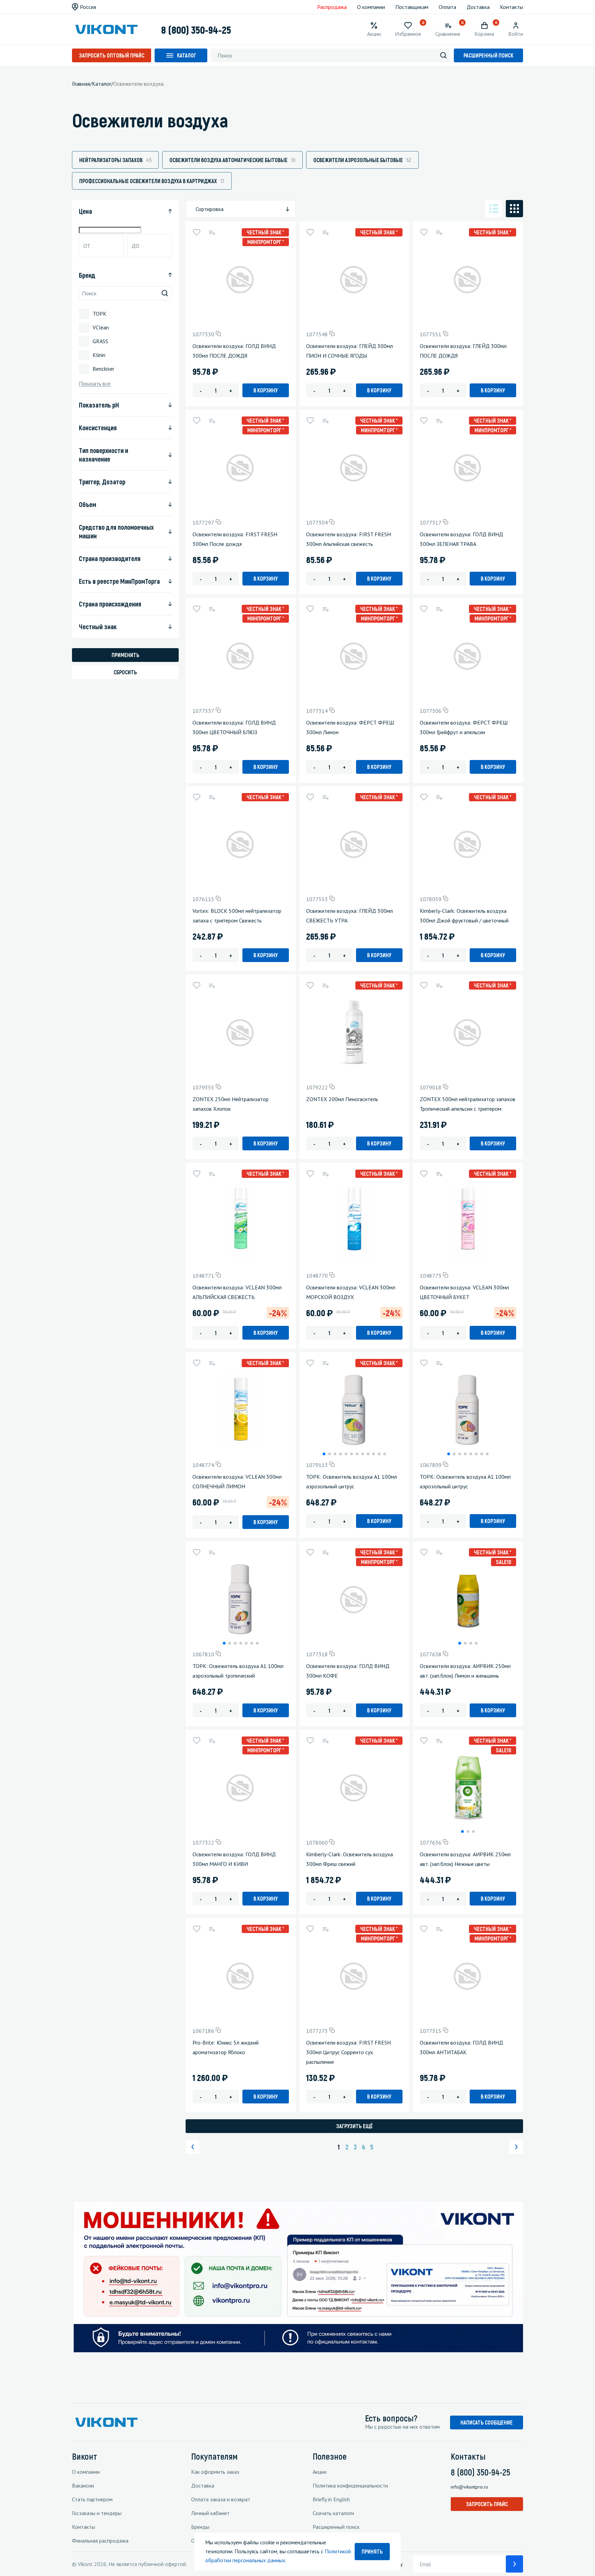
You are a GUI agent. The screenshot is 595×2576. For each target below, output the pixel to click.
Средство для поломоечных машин (116, 531)
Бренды (200, 2527)
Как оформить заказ (215, 2472)
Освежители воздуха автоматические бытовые (232, 160)
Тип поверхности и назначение (103, 455)
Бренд (87, 275)
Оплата (447, 7)
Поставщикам (412, 7)
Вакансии (83, 2485)
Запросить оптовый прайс (112, 55)
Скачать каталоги (333, 2513)
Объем (87, 504)
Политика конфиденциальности (350, 2485)
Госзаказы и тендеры (97, 2513)
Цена (85, 211)
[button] (324, 1454)
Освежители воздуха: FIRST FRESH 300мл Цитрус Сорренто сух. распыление (348, 2052)
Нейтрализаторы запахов (115, 160)
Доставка (478, 7)
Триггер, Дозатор (102, 482)
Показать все (95, 384)
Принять (372, 2551)
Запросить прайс (487, 2504)
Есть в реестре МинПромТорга (119, 581)
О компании (371, 7)
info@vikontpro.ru (469, 2487)
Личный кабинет (210, 2513)
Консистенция (98, 427)
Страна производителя (110, 558)
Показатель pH (99, 405)
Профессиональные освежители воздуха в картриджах (152, 181)
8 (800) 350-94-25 (196, 30)
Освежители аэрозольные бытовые (362, 160)
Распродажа (332, 7)
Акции (320, 2472)
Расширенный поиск (488, 55)
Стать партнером (92, 2499)
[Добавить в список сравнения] (212, 232)
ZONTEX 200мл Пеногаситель (342, 1099)
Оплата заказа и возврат (221, 2499)
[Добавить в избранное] (197, 232)
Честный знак (98, 626)
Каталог (187, 55)
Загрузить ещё (354, 2126)
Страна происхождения (110, 604)
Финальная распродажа (100, 2541)
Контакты (512, 7)
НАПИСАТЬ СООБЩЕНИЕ (487, 2422)
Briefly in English (331, 2499)
